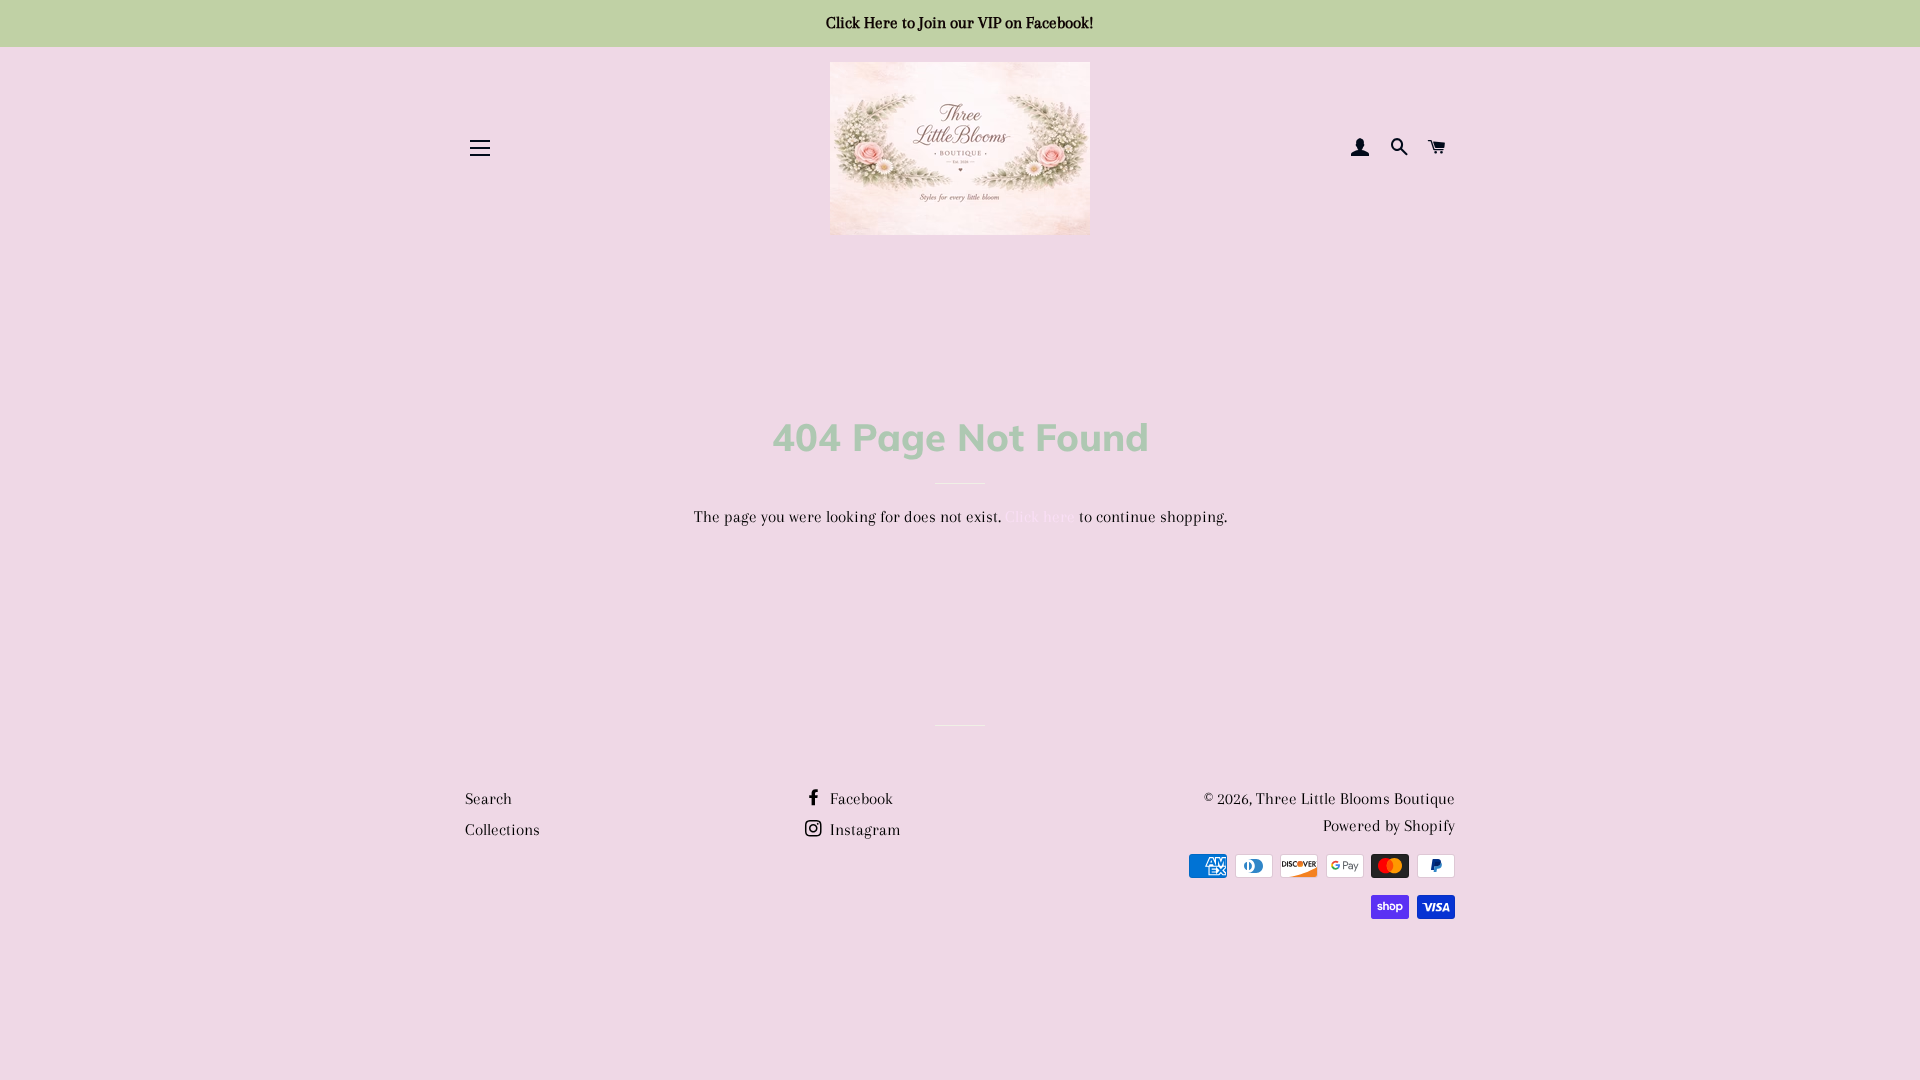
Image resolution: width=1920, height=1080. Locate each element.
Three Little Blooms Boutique (1355, 798)
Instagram (863, 829)
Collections (502, 829)
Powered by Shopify (1389, 825)
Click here (1040, 516)
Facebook (859, 798)
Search (488, 798)
